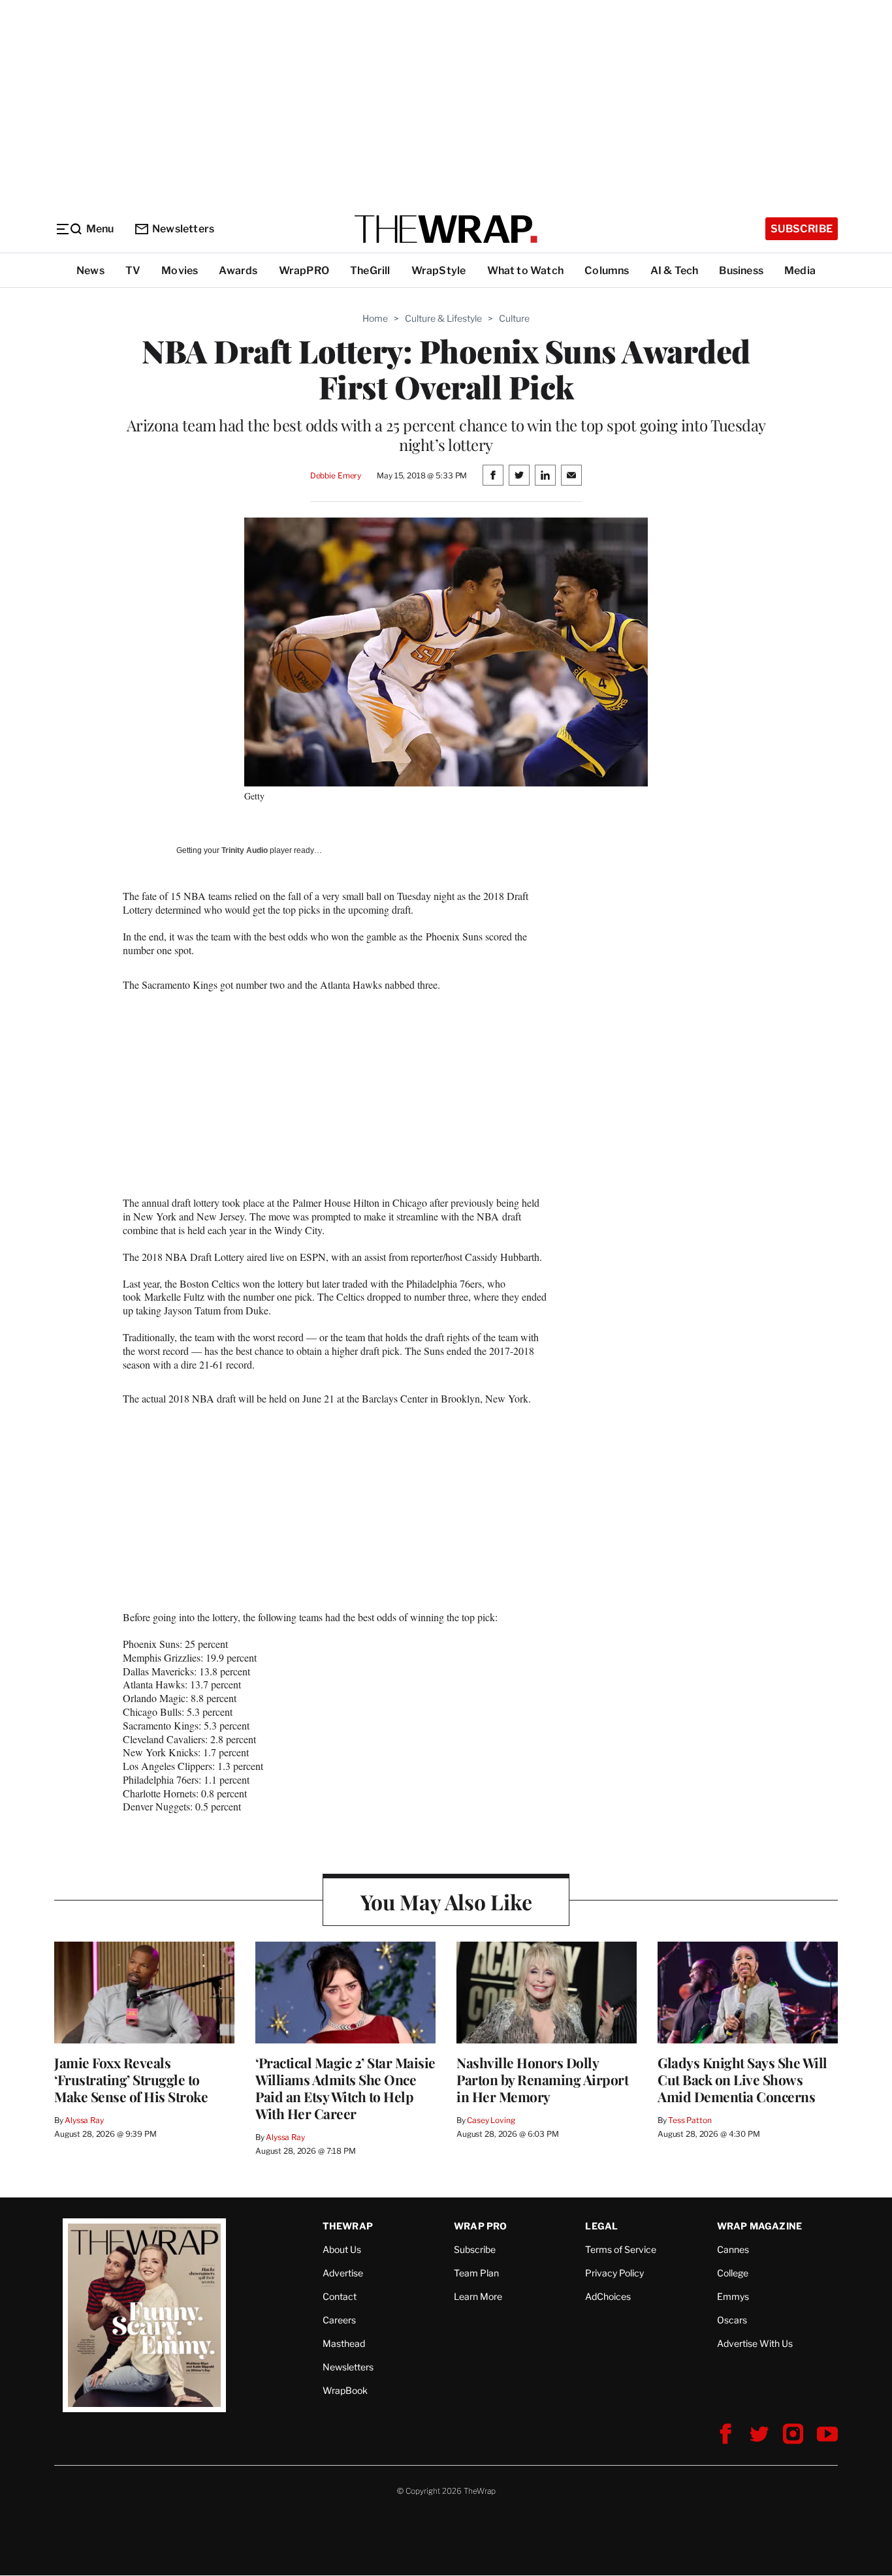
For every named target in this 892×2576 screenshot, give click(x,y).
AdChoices (608, 2296)
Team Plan (476, 2273)
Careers (339, 2320)
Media (800, 271)
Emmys (733, 2296)
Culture (514, 318)
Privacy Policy (614, 2273)
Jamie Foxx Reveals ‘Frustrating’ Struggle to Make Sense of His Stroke (131, 2079)
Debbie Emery (336, 475)
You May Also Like (446, 1901)
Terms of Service (621, 2249)
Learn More (478, 2296)
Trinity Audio (245, 850)
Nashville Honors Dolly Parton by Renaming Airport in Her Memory (542, 2079)
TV (133, 271)
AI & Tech (675, 271)
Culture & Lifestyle (443, 318)
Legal (601, 2226)
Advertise (343, 2273)
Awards (238, 271)
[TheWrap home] (446, 229)
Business (741, 271)
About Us (342, 2249)
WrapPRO (304, 271)
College (733, 2273)
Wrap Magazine (760, 2226)
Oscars (732, 2320)
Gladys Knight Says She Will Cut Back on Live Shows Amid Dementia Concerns (742, 2079)
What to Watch (526, 271)
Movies (180, 271)
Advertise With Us (755, 2343)
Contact (340, 2296)
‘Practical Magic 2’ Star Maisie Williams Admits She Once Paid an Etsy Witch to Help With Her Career (345, 2088)
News (90, 271)
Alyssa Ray (84, 2120)
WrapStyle (439, 271)
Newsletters (183, 229)
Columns (607, 271)
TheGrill (370, 271)
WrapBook (345, 2390)
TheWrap (348, 2226)
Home (375, 318)
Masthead (344, 2343)
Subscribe (802, 229)
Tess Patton (690, 2120)
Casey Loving (491, 2120)
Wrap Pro (481, 2226)
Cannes (733, 2249)
